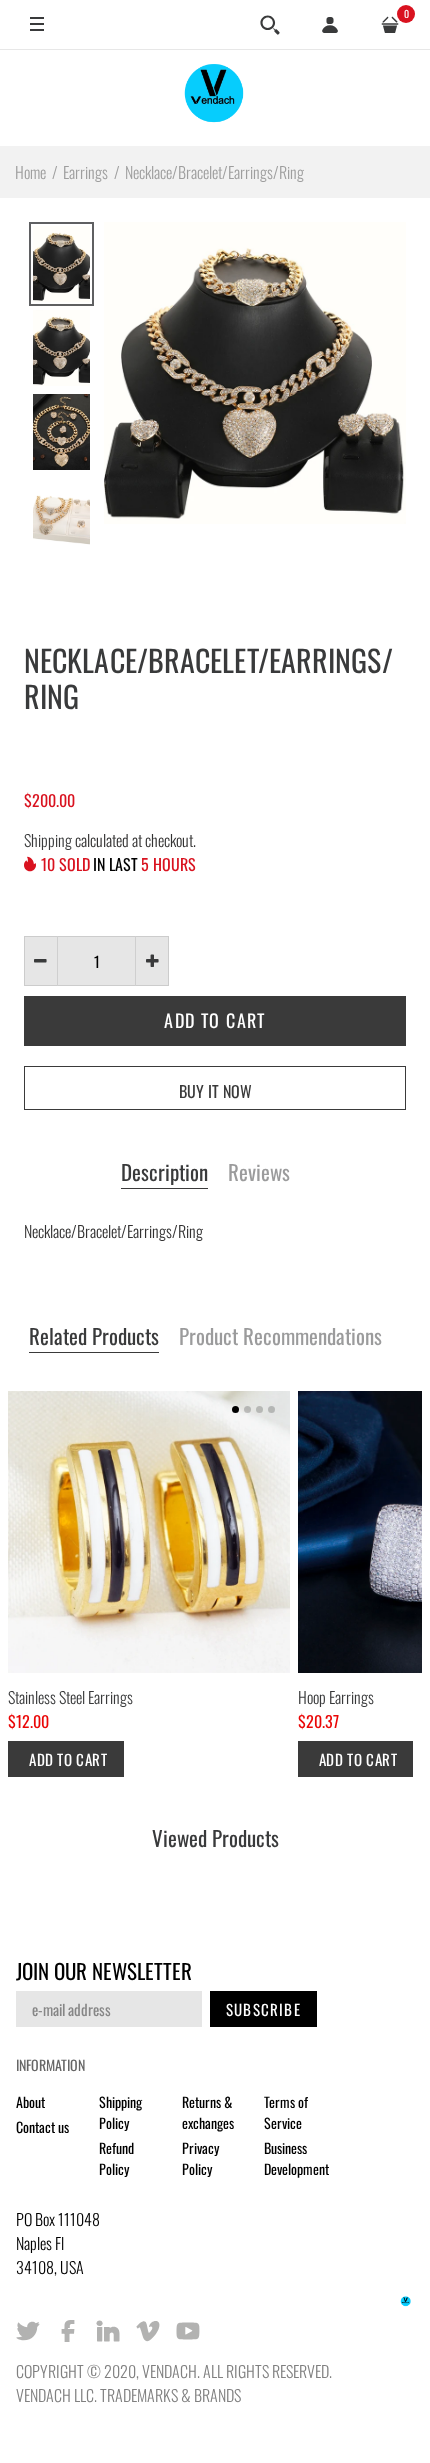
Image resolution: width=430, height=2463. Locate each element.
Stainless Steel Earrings (70, 1697)
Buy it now (215, 1091)
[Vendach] (215, 97)
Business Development (296, 2158)
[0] (390, 25)
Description (164, 1173)
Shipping (48, 840)
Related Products (94, 1337)
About (30, 2101)
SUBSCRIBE (263, 2009)
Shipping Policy (120, 2112)
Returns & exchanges (208, 2112)
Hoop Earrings (336, 1697)
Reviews (259, 1173)
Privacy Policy (200, 2158)
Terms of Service (286, 2112)
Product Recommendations (280, 1337)
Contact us (42, 2126)
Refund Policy (116, 2158)
